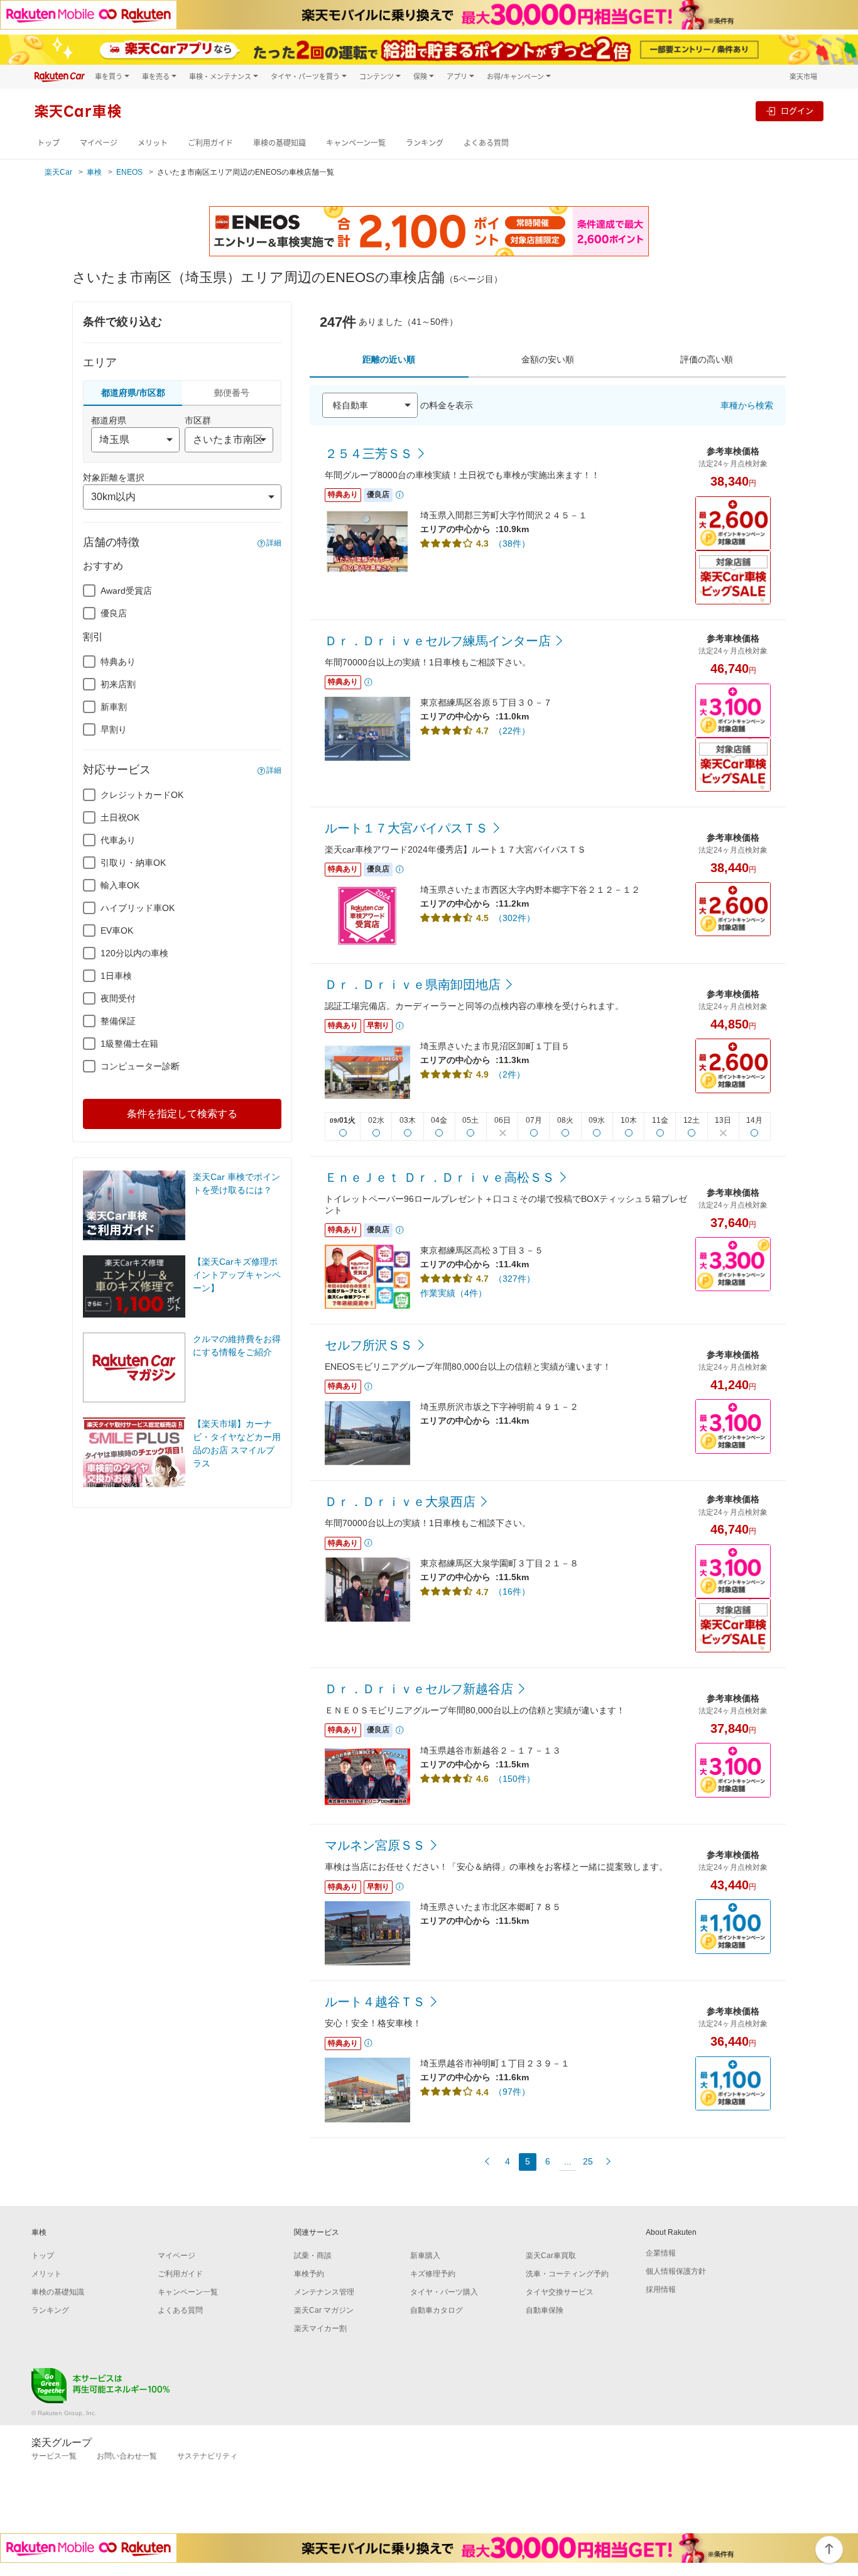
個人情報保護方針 (676, 2271)
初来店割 (118, 684)
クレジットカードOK (142, 795)
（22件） (512, 731)
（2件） (509, 1074)
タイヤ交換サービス (560, 2292)
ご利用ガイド (210, 143)
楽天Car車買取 (551, 2256)
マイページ (99, 143)
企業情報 (661, 2253)
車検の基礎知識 (280, 143)
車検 (94, 172)
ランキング (425, 143)
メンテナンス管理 (324, 2292)
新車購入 (425, 2256)
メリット (153, 143)
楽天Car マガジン (324, 2310)
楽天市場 (803, 76)
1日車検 (116, 976)
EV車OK (117, 931)
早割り (114, 729)
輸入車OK (120, 885)
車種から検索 (747, 405)
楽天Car (58, 172)
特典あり (118, 662)
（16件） (512, 1591)
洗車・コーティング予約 (567, 2274)
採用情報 (661, 2289)
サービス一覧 (54, 2456)
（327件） (514, 1279)
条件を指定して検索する (182, 1114)
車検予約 (309, 2274)
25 (588, 2161)
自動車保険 (545, 2310)
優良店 (114, 613)
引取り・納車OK (133, 863)
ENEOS (129, 172)
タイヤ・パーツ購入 (444, 2292)
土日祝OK (120, 817)
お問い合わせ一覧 (127, 2456)
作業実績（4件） (453, 1293)
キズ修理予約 (433, 2274)
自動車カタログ (437, 2310)
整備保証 (118, 1021)
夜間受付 (118, 998)
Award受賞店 (126, 591)
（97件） (512, 2092)
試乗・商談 (313, 2256)
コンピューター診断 (140, 1066)
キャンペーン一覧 (356, 143)
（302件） (514, 918)
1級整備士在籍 (129, 1044)
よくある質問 (486, 143)
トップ (48, 143)
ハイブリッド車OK (138, 908)
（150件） (514, 1779)
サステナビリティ (207, 2456)
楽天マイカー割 (320, 2328)
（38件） (512, 543)
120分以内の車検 (134, 953)
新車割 (114, 707)
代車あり (118, 840)
